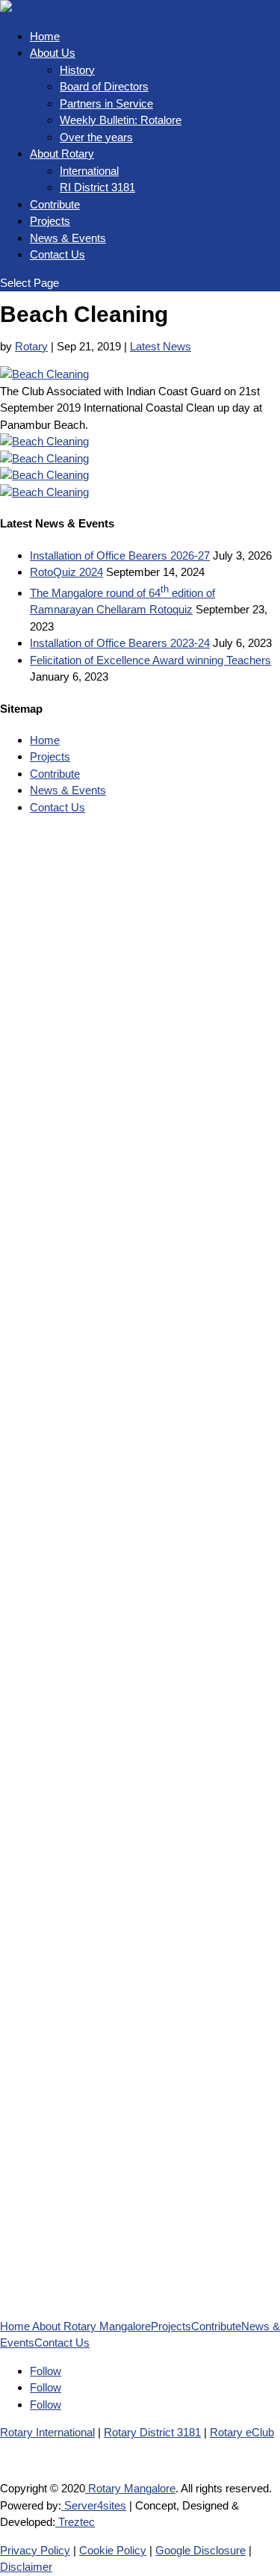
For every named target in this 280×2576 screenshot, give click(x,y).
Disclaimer (26, 2567)
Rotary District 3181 (152, 2432)
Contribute (55, 204)
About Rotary (62, 154)
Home (45, 36)
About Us (53, 53)
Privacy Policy (35, 2550)
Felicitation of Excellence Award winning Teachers (150, 660)
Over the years (96, 137)
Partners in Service (106, 103)
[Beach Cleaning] (44, 374)
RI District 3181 (97, 187)
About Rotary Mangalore (91, 2326)
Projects (50, 221)
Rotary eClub (242, 2432)
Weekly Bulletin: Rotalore (121, 120)
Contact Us (57, 254)
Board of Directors (104, 86)
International (89, 171)
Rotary (31, 346)
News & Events (68, 238)
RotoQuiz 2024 (66, 572)
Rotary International (47, 2432)
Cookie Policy (113, 2550)
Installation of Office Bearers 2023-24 (120, 643)
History (77, 70)
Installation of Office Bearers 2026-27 (120, 555)
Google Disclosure (200, 2550)
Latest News (161, 346)
